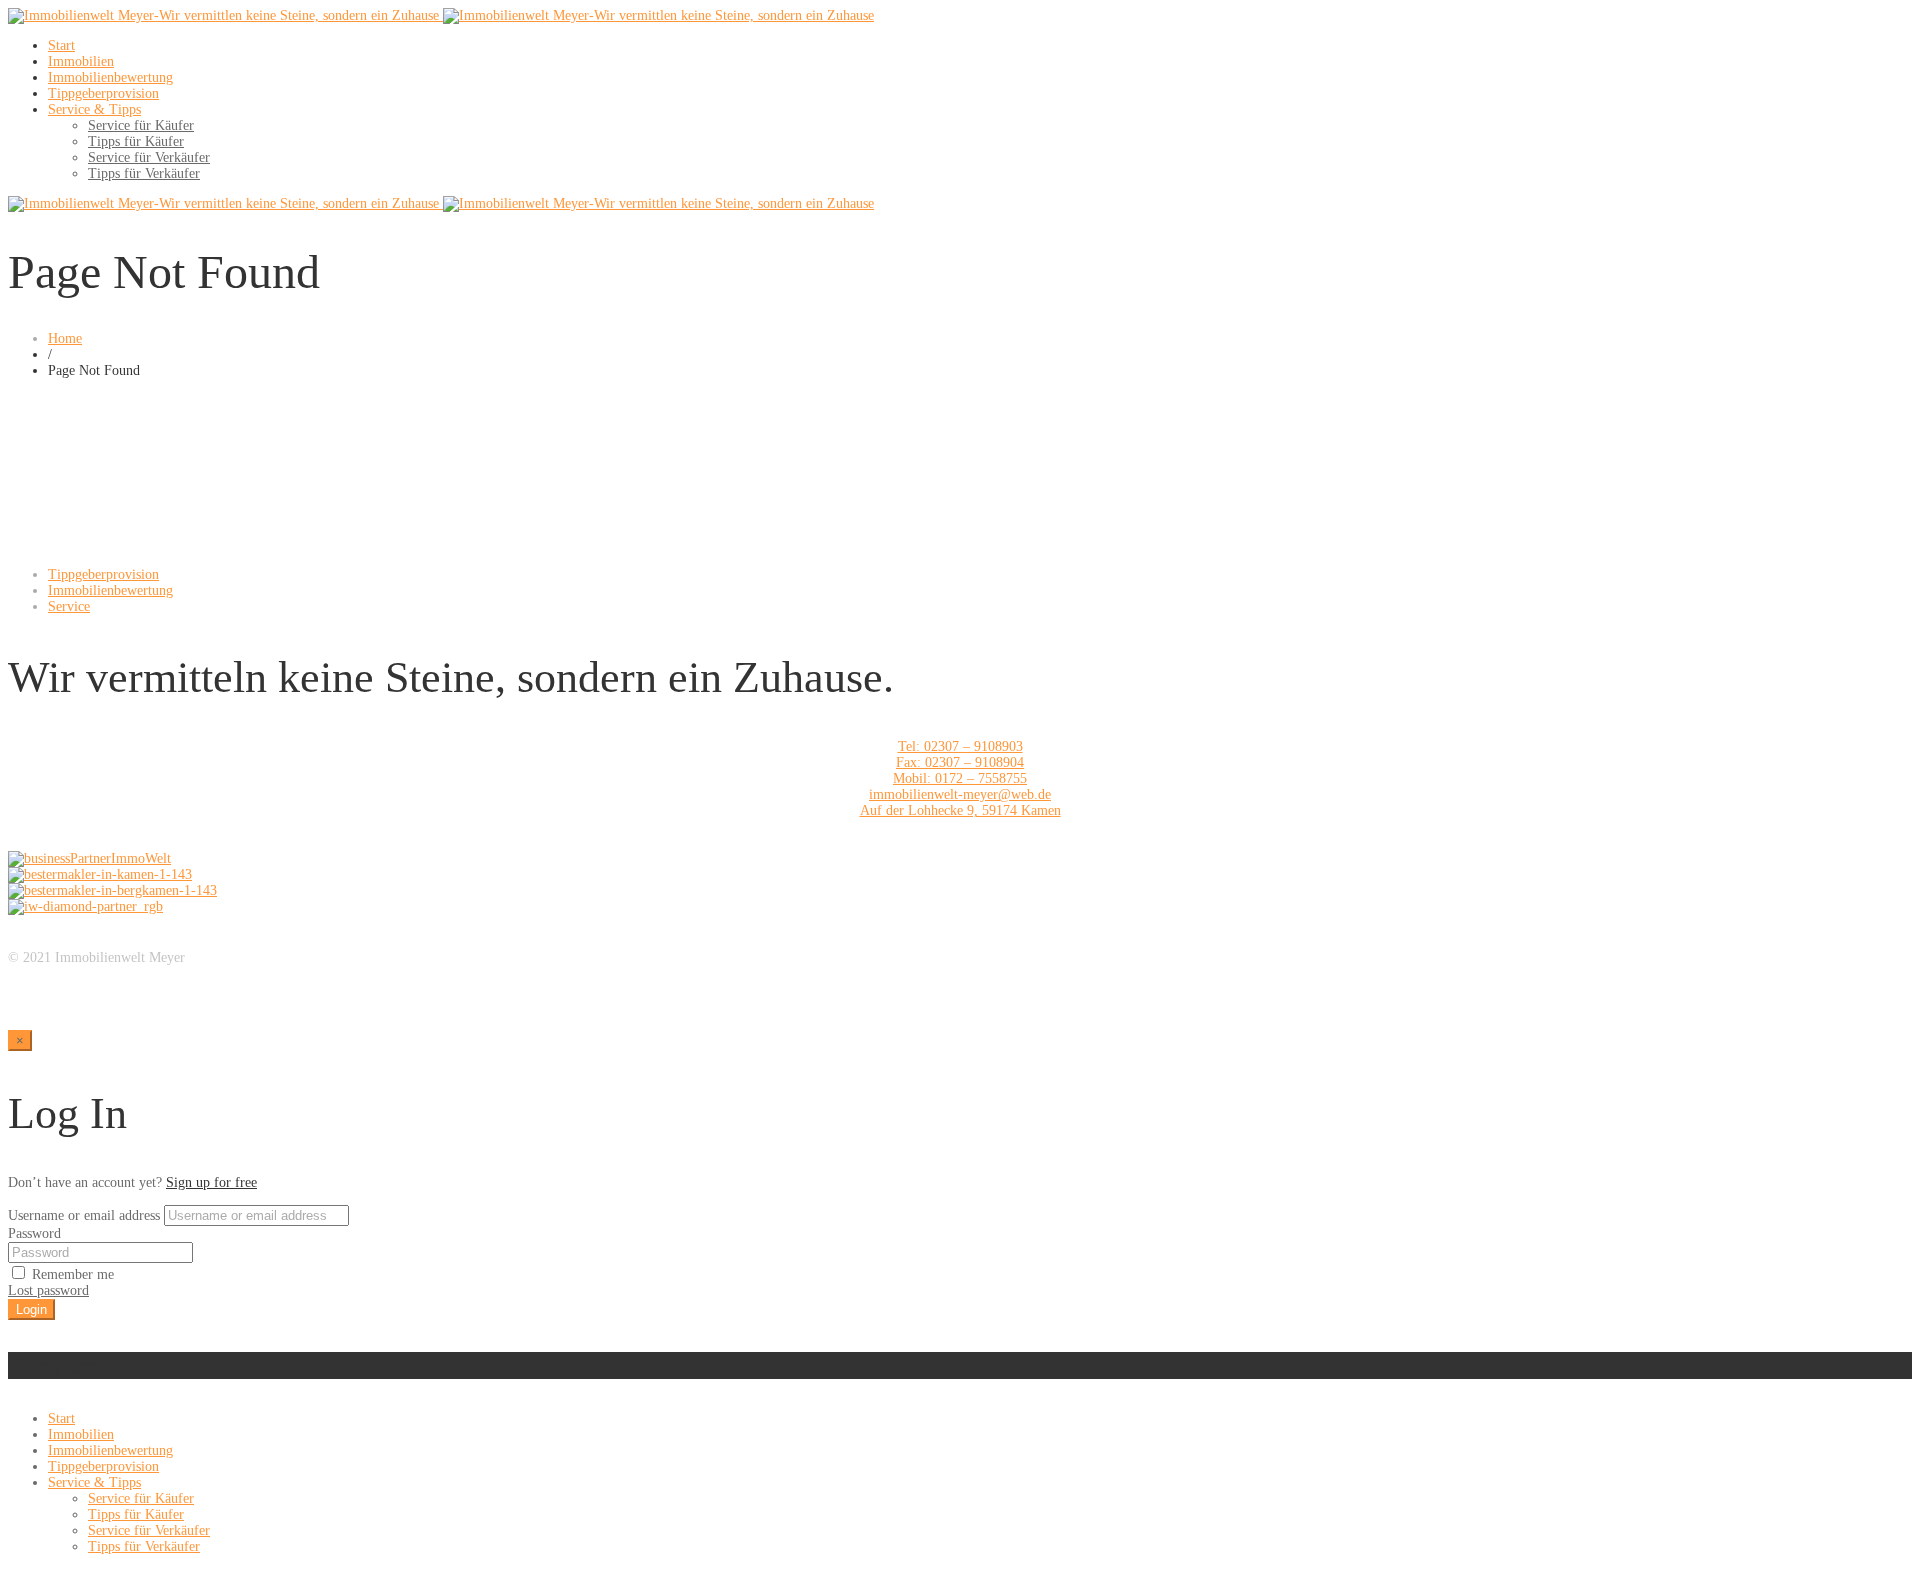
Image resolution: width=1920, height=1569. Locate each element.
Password (34, 1233)
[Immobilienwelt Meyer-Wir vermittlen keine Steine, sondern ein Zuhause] (441, 15)
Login (31, 1309)
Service (69, 606)
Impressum (39, 973)
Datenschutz (42, 989)
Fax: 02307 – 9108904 (960, 762)
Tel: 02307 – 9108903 (960, 746)
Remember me (71, 1274)
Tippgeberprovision (103, 574)
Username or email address (84, 1215)
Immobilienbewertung (110, 590)
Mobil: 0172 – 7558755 (960, 778)
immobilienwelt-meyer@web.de (960, 794)
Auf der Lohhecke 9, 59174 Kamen (960, 810)
